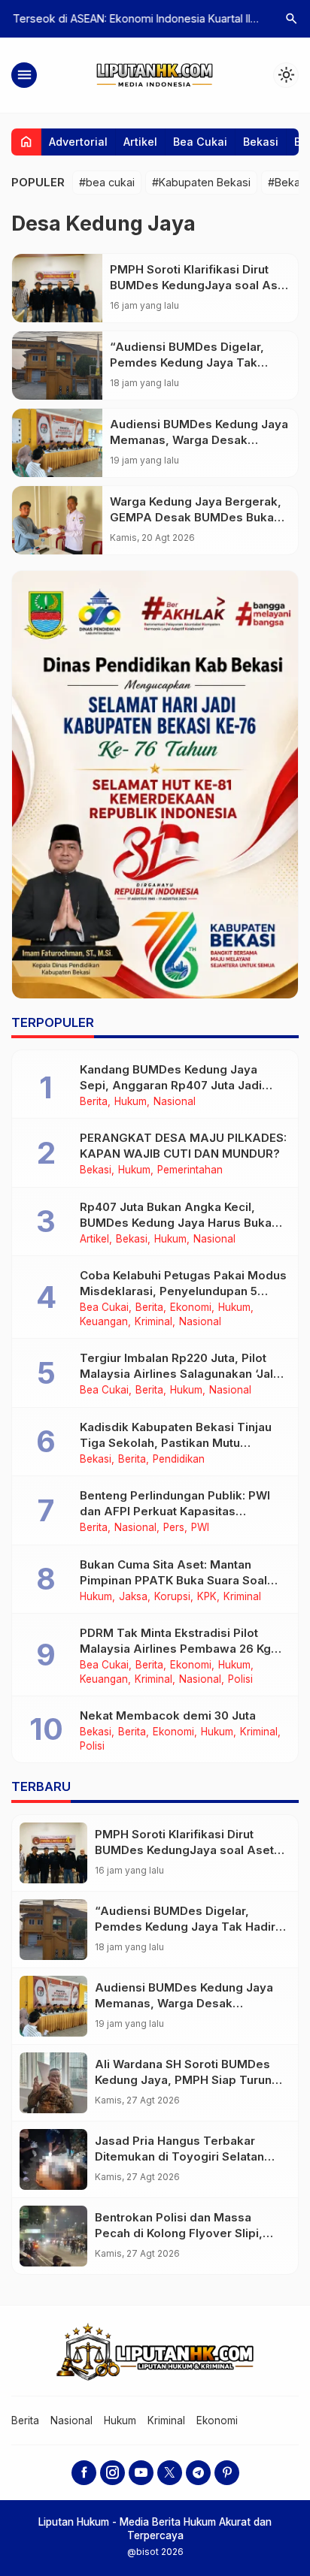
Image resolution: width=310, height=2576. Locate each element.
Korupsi (172, 1597)
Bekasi (261, 142)
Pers (174, 1528)
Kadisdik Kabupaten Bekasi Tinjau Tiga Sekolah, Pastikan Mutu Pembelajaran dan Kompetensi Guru (181, 1443)
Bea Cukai (200, 142)
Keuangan (104, 1322)
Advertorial (78, 142)
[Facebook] (84, 2473)
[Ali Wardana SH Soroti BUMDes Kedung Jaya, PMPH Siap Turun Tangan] (53, 2083)
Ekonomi (191, 1308)
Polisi (240, 1680)
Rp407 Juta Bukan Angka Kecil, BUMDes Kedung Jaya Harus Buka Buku (176, 1223)
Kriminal (153, 1322)
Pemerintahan (190, 1170)
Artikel (140, 142)
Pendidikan (179, 1460)
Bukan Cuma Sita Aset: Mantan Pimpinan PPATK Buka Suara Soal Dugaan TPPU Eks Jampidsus (173, 1580)
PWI (200, 1528)
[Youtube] (141, 2473)
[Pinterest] (227, 2473)
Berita (94, 1102)
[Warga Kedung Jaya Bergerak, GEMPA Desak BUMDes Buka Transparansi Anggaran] (57, 520)
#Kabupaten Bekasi (201, 182)
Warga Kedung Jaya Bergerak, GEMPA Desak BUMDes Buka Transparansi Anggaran (196, 517)
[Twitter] (170, 2473)
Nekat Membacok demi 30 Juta (168, 1715)
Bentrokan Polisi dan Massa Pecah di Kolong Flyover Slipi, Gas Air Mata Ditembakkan (179, 2233)
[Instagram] (112, 2473)
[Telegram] (198, 2473)
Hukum (131, 1102)
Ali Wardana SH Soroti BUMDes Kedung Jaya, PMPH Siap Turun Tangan (183, 2080)
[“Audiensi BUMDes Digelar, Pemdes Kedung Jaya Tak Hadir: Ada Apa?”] (57, 365)
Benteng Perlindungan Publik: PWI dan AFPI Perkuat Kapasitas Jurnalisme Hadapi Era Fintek (175, 1511)
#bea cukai (107, 182)
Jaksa (133, 1597)
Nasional (175, 1102)
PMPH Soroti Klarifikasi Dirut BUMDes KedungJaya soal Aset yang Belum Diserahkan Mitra (199, 285)
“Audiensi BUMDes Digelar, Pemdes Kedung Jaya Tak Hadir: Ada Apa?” (187, 362)
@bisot (144, 2552)
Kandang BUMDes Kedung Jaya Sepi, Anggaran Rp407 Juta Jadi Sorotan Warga (171, 1085)
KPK (207, 1597)
